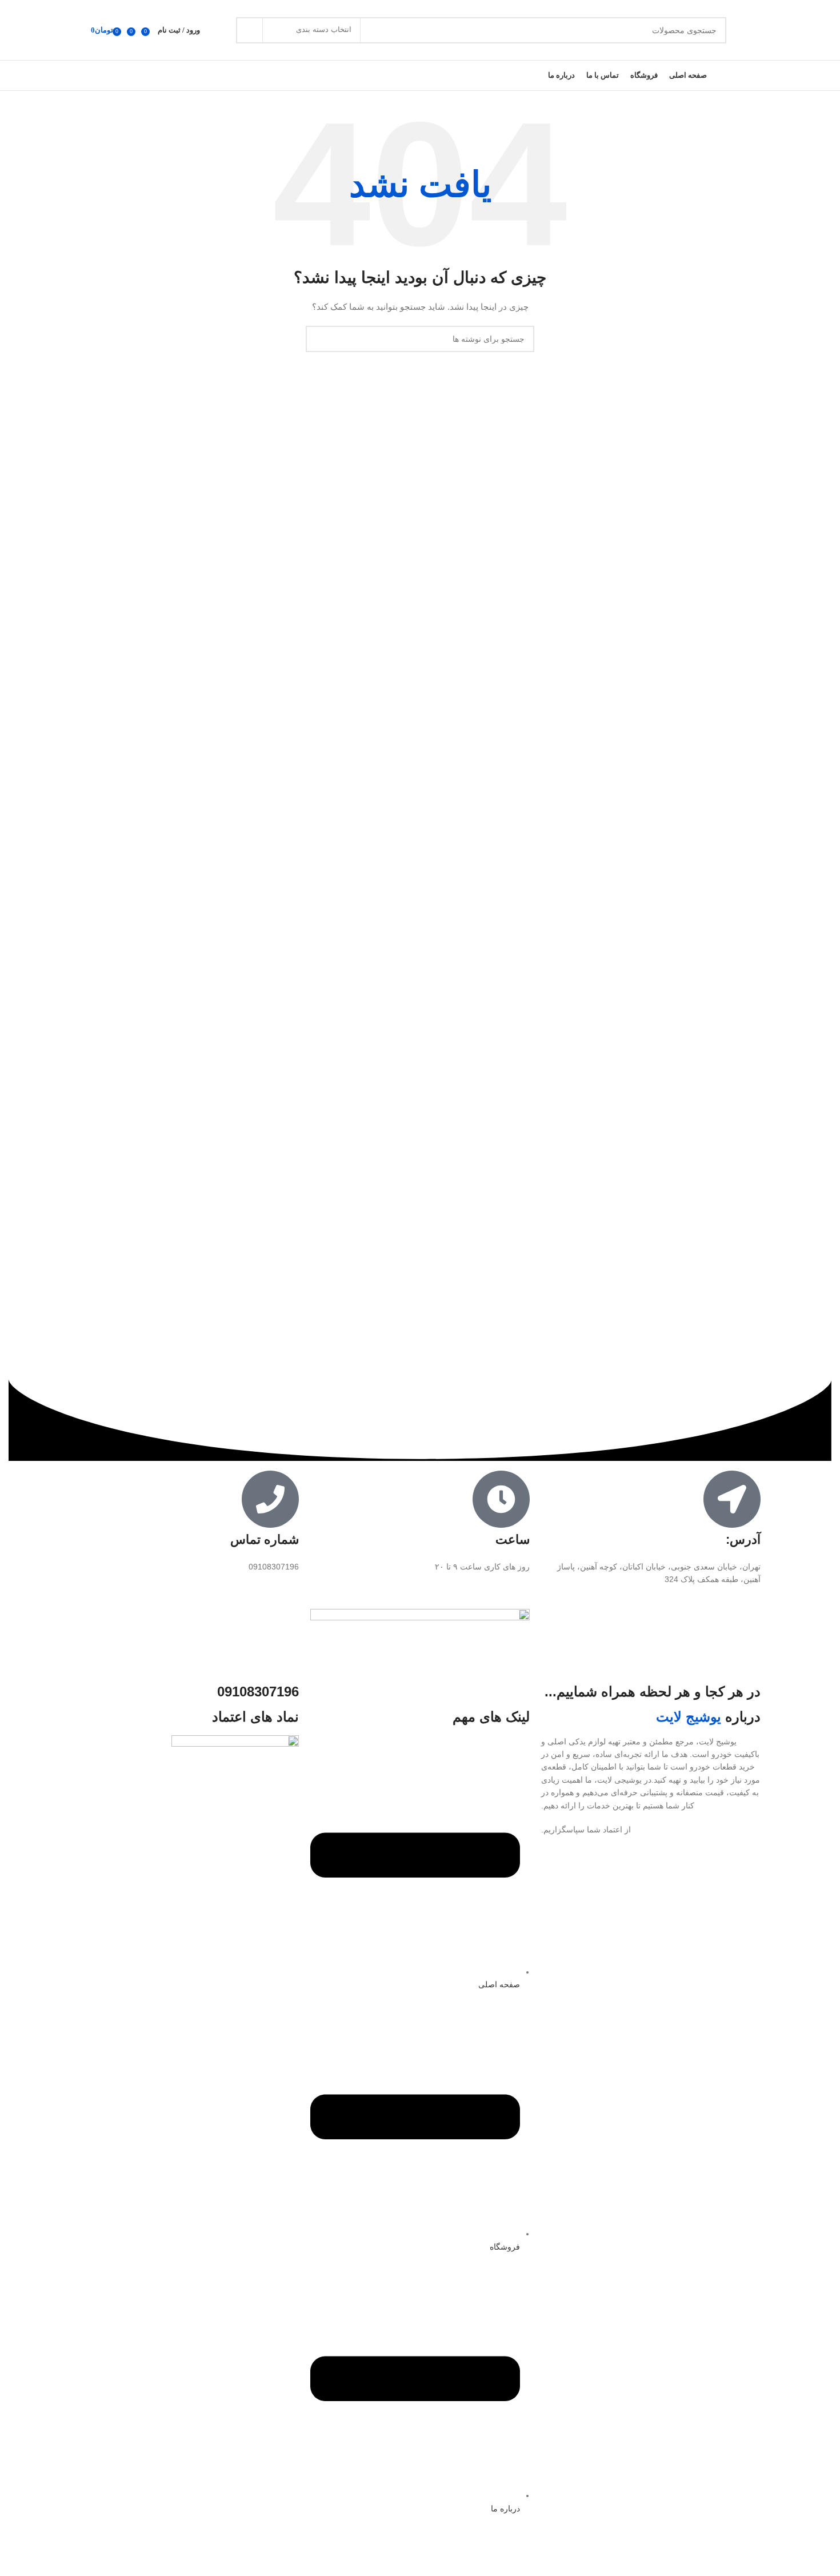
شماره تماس (265, 1539)
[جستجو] (249, 30)
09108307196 (258, 1692)
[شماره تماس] (270, 1499)
